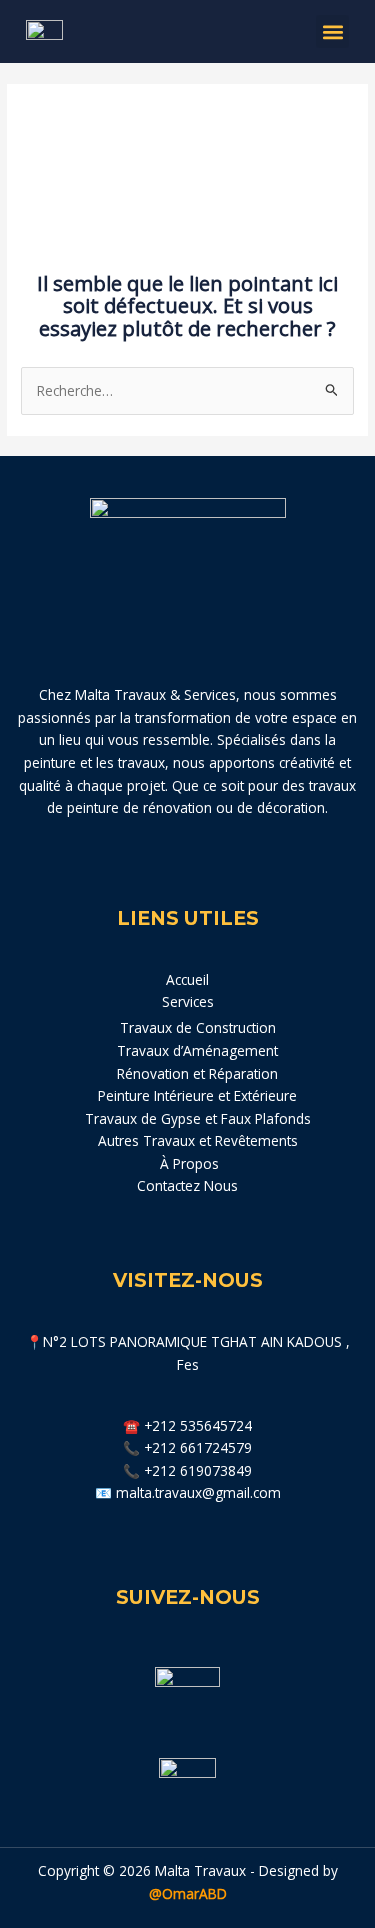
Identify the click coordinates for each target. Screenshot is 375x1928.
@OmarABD (188, 1893)
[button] (332, 31)
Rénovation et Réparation (197, 1073)
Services (188, 1001)
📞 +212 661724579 (187, 1447)
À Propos (187, 1163)
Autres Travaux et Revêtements (198, 1140)
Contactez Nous (187, 1185)
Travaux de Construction (198, 1027)
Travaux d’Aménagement (197, 1050)
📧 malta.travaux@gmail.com (188, 1492)
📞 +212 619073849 (187, 1470)
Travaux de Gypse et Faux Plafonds (198, 1118)
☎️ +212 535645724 (187, 1425)
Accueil (187, 979)
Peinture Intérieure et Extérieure (197, 1095)
